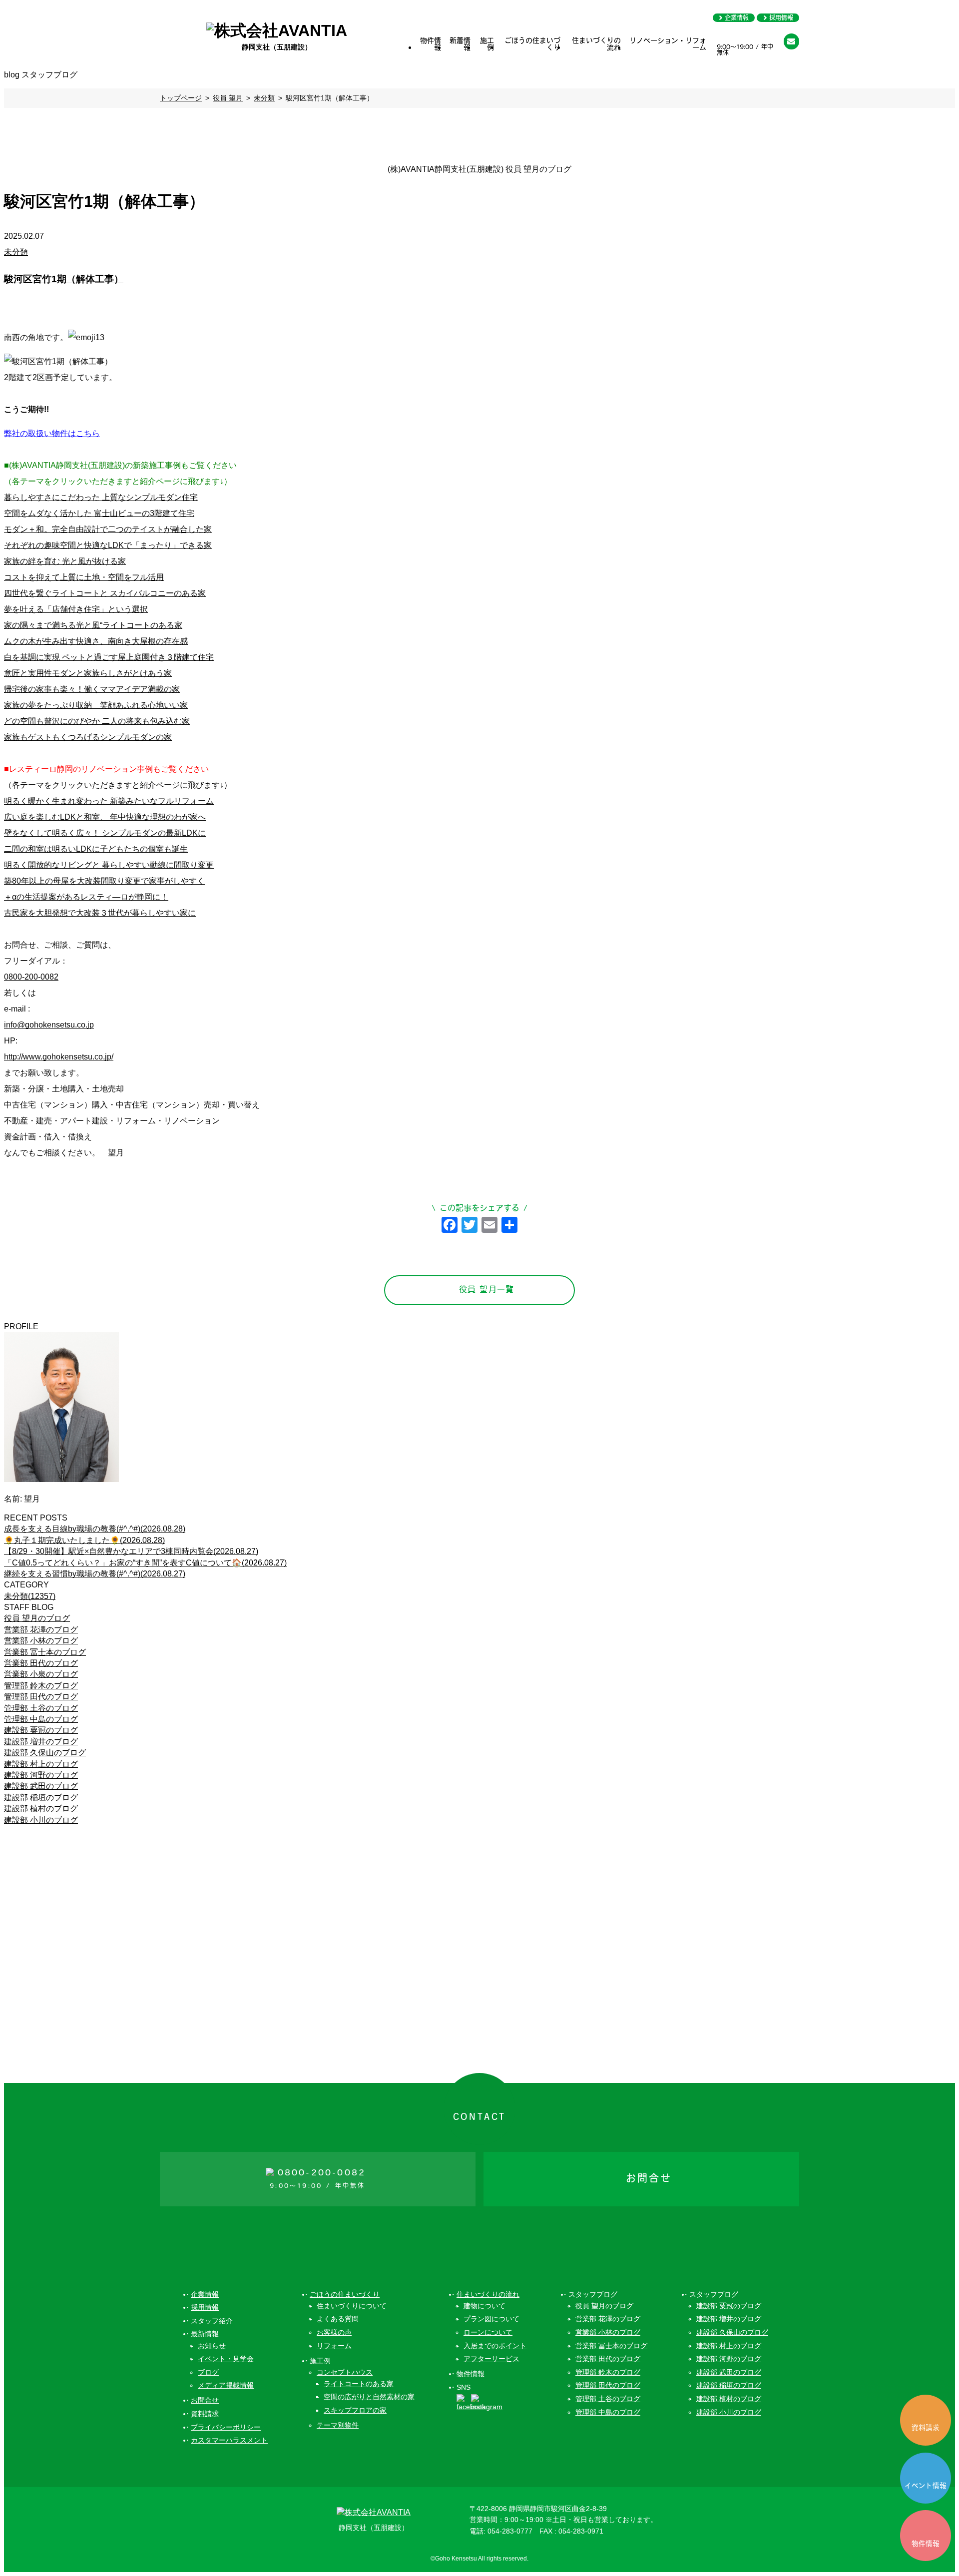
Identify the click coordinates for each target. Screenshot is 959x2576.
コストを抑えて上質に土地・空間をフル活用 (84, 577)
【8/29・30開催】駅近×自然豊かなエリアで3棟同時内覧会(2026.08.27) (131, 1551)
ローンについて (488, 2332)
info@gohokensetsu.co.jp (49, 1025)
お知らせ (212, 2346)
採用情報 (781, 18)
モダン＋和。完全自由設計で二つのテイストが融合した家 (108, 529)
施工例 (487, 45)
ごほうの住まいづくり (532, 45)
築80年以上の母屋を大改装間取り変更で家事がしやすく (104, 881)
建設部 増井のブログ (41, 1742)
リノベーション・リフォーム (668, 45)
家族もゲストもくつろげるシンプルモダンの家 (88, 737)
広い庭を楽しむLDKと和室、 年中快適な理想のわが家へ (105, 817)
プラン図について (491, 2319)
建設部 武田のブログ (41, 1786)
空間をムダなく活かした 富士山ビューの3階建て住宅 (99, 513)
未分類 (16, 252)
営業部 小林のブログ (41, 1641)
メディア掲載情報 (226, 2385)
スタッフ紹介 (212, 2321)
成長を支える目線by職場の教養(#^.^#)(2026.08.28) (95, 1529)
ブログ (208, 2372)
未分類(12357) (30, 1596)
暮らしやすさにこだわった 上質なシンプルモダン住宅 (101, 497)
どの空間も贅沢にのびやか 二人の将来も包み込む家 (97, 721)
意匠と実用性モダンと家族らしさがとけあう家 (88, 673)
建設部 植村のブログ (41, 1808)
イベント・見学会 (226, 2359)
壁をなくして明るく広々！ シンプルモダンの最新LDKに (105, 833)
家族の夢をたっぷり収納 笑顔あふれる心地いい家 (96, 705)
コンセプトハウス (345, 2372)
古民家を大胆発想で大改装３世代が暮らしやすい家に (100, 913)
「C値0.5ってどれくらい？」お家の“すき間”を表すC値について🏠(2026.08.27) (145, 1563)
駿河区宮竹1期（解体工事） (64, 279)
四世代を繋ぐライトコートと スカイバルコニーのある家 (105, 593)
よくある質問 (338, 2319)
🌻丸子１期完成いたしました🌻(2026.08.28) (84, 1540)
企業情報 (737, 18)
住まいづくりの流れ (596, 45)
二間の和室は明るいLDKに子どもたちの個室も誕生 (96, 849)
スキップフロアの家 (355, 2410)
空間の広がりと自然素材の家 (369, 2397)
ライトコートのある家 (359, 2384)
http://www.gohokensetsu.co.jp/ (59, 1057)
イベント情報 (926, 2486)
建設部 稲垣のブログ (41, 1798)
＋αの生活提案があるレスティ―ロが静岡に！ (86, 897)
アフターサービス (491, 2359)
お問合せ (205, 2400)
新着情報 (460, 45)
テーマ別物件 (338, 2425)
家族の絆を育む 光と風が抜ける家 (65, 561)
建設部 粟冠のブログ (41, 1730)
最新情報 (205, 2334)
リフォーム (334, 2346)
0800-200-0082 (31, 977)
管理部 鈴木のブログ (41, 1686)
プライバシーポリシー (226, 2427)
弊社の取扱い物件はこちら (52, 433)
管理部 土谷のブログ (41, 1708)
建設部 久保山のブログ (45, 1753)
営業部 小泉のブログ (41, 1674)
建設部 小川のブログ (41, 1820)
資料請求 (926, 2428)
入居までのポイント (495, 2346)
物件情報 (431, 45)
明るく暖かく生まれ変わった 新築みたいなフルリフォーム (109, 801)
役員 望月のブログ (37, 1618)
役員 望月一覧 (487, 1290)
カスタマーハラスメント (229, 2440)
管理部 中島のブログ (41, 1719)
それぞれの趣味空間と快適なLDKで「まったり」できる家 (108, 545)
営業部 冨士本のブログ (45, 1652)
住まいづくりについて (352, 2306)
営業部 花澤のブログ (41, 1630)
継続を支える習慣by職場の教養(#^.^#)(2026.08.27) (95, 1574)
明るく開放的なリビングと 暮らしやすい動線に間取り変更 (109, 865)
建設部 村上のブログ (41, 1764)
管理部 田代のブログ (41, 1697)
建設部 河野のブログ (41, 1775)
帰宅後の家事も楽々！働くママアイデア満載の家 (92, 689)
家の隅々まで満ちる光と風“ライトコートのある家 (93, 625)
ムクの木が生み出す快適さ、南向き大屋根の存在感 (96, 641)
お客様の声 (334, 2332)
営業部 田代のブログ (41, 1663)
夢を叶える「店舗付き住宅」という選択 (76, 609)
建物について (484, 2306)
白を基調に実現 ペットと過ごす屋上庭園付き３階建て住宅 (109, 657)
